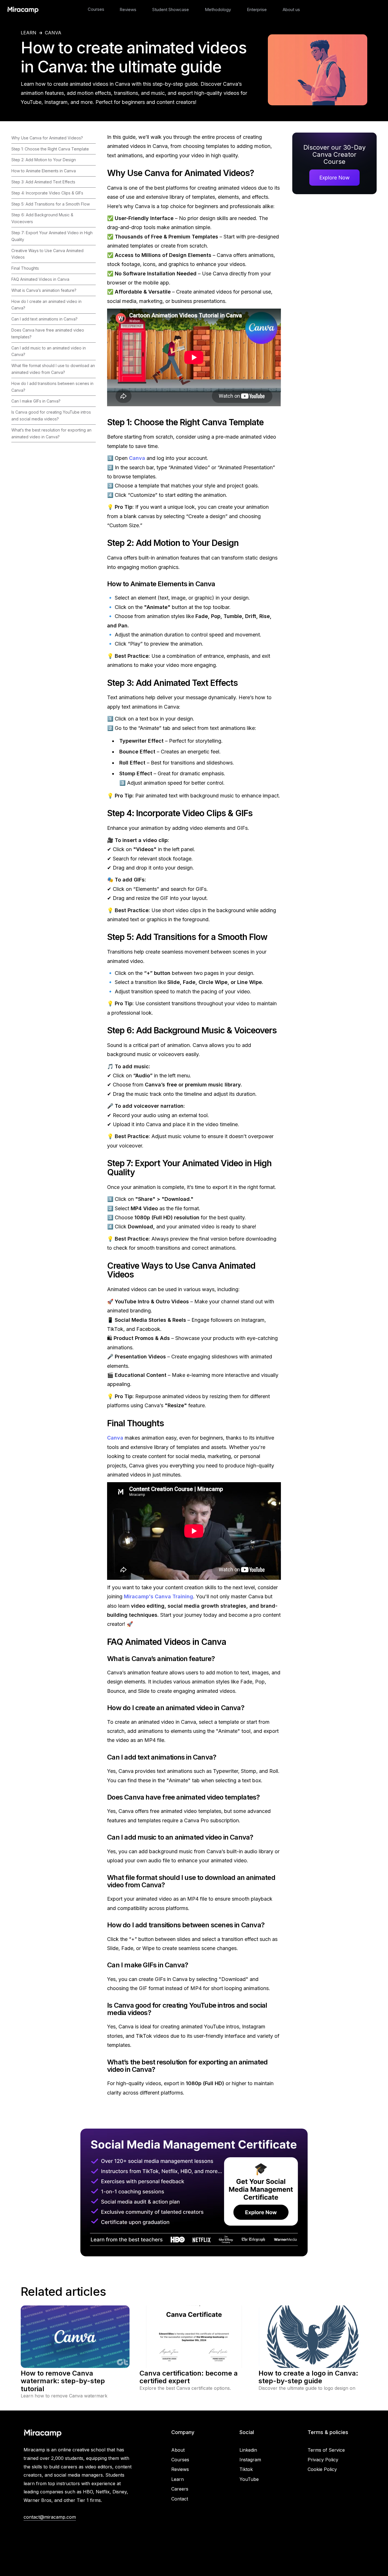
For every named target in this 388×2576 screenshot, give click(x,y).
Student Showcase (171, 10)
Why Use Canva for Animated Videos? (47, 138)
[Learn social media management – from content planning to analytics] (194, 2192)
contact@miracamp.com (50, 2517)
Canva (53, 33)
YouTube (249, 2479)
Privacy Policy (323, 2460)
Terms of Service (326, 2450)
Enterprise (257, 10)
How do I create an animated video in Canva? (46, 305)
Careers (180, 2489)
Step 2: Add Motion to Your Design (44, 160)
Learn (178, 2479)
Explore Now (334, 178)
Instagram (250, 2460)
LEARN (29, 33)
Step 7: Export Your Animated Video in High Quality (52, 236)
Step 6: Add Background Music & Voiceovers (42, 218)
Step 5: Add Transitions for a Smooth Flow (51, 204)
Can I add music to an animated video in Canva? (49, 351)
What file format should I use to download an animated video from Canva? (53, 369)
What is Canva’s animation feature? (44, 290)
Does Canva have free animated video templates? (48, 333)
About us (291, 10)
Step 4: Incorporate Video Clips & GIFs (47, 193)
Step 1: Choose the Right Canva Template (50, 149)
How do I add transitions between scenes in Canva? (52, 387)
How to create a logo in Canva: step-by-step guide (308, 2377)
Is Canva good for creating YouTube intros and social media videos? (51, 415)
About (178, 2450)
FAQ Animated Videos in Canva (40, 279)
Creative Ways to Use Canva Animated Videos (47, 254)
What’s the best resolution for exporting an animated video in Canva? (51, 433)
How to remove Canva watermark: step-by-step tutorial (63, 2381)
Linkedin (248, 2450)
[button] (96, 9)
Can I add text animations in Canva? (44, 319)
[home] (23, 9)
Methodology (218, 10)
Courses (96, 9)
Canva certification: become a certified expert (189, 2377)
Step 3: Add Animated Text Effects (43, 182)
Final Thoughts (25, 268)
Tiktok (246, 2469)
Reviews (128, 10)
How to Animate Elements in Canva (44, 171)
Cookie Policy (322, 2469)
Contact (180, 2499)
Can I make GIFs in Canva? (36, 401)
